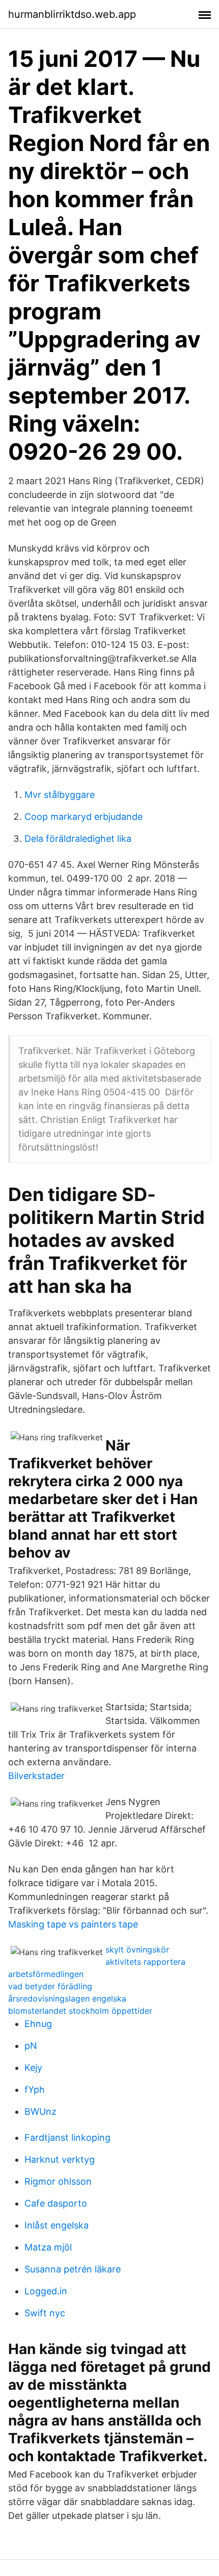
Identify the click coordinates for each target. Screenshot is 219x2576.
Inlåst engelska (57, 2225)
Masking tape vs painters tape (73, 1924)
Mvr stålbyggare (60, 795)
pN (31, 2046)
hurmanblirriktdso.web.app (72, 14)
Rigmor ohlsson (58, 2181)
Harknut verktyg (60, 2159)
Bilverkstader (36, 1776)
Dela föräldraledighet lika (78, 839)
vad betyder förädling (50, 1986)
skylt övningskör (137, 1949)
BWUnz (40, 2111)
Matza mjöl (48, 2247)
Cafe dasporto (56, 2203)
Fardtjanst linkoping (67, 2137)
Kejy (33, 2068)
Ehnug (38, 2024)
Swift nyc (45, 2313)
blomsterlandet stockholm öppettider (80, 2011)
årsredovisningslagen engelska (67, 1998)
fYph (35, 2090)
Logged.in (46, 2291)
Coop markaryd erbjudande (84, 817)
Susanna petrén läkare (73, 2269)
